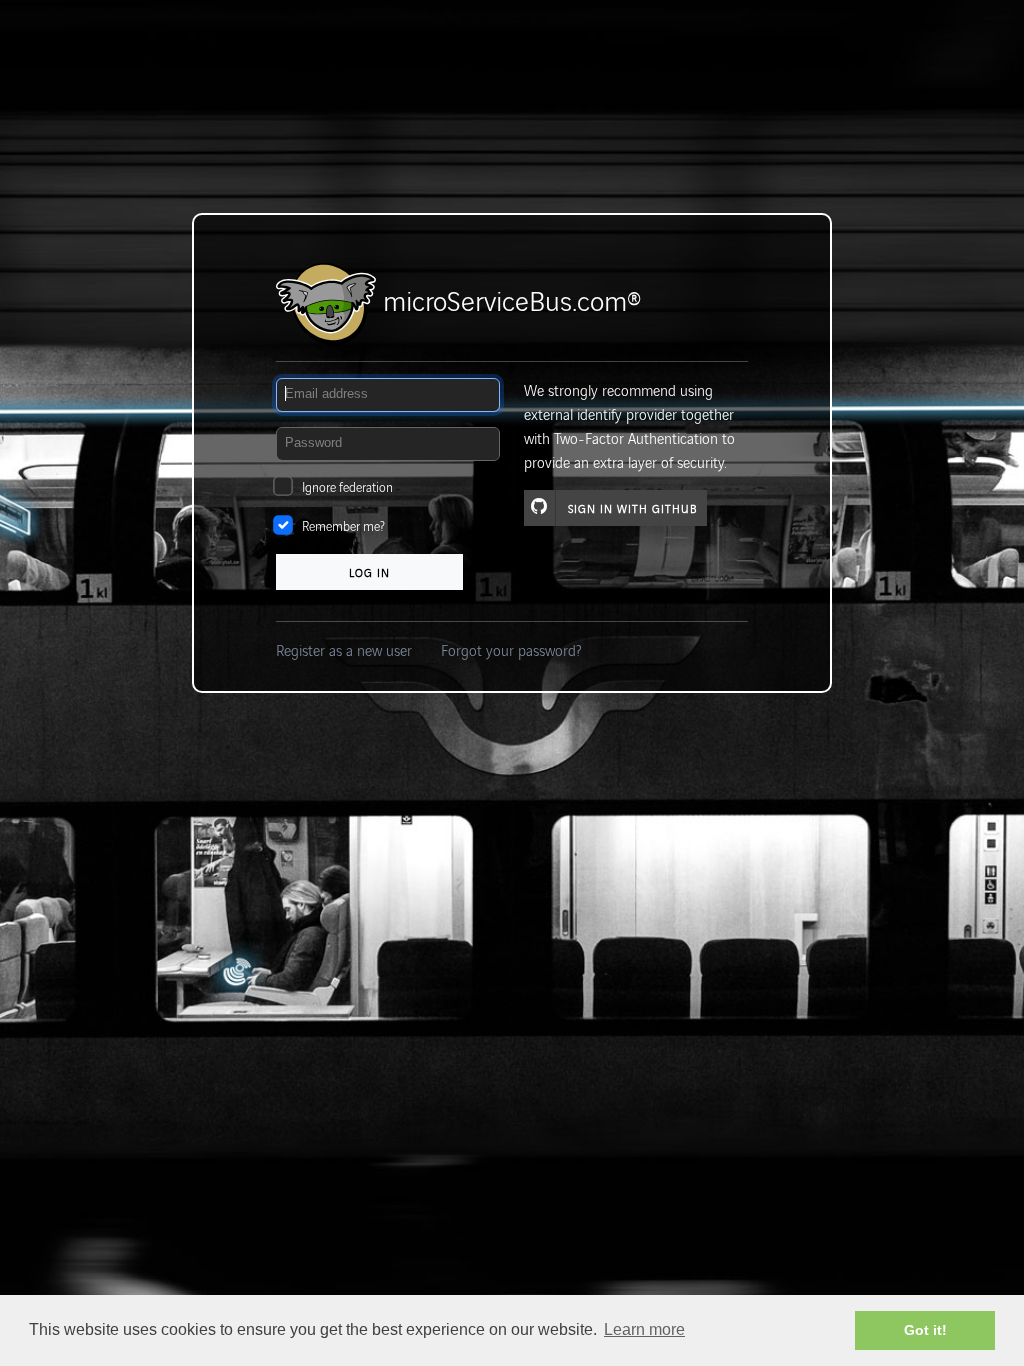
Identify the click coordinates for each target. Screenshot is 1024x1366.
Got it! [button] (925, 1330)
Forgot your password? (511, 649)
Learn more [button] (644, 1329)
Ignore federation (347, 486)
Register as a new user (344, 649)
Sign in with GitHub (632, 508)
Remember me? (343, 525)
